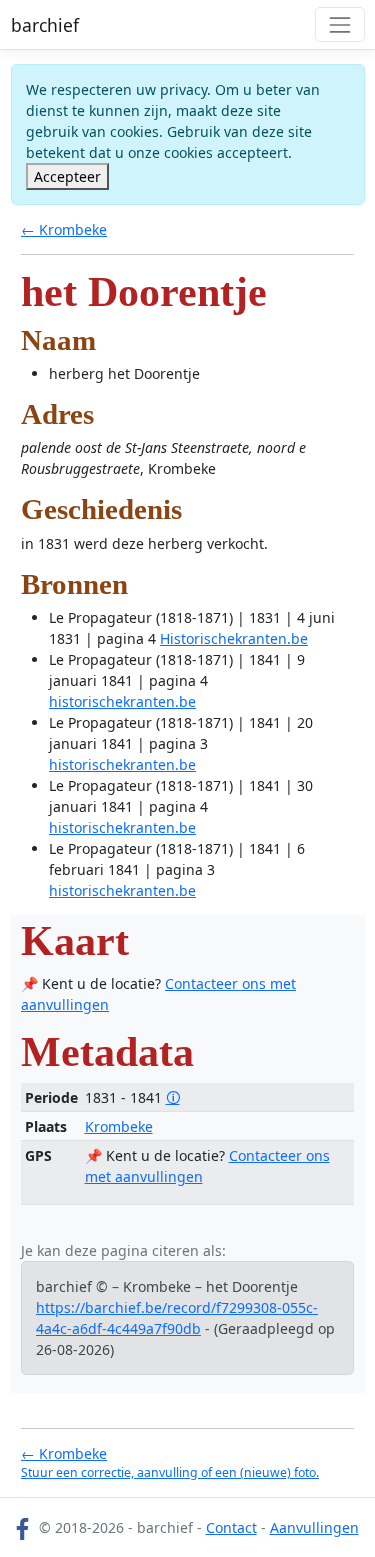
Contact (231, 1527)
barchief (45, 25)
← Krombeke (64, 229)
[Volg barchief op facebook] (23, 1527)
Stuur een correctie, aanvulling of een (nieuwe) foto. (170, 1472)
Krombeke (119, 1126)
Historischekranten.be (234, 638)
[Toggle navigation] (339, 24)
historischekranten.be (122, 701)
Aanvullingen (314, 1527)
